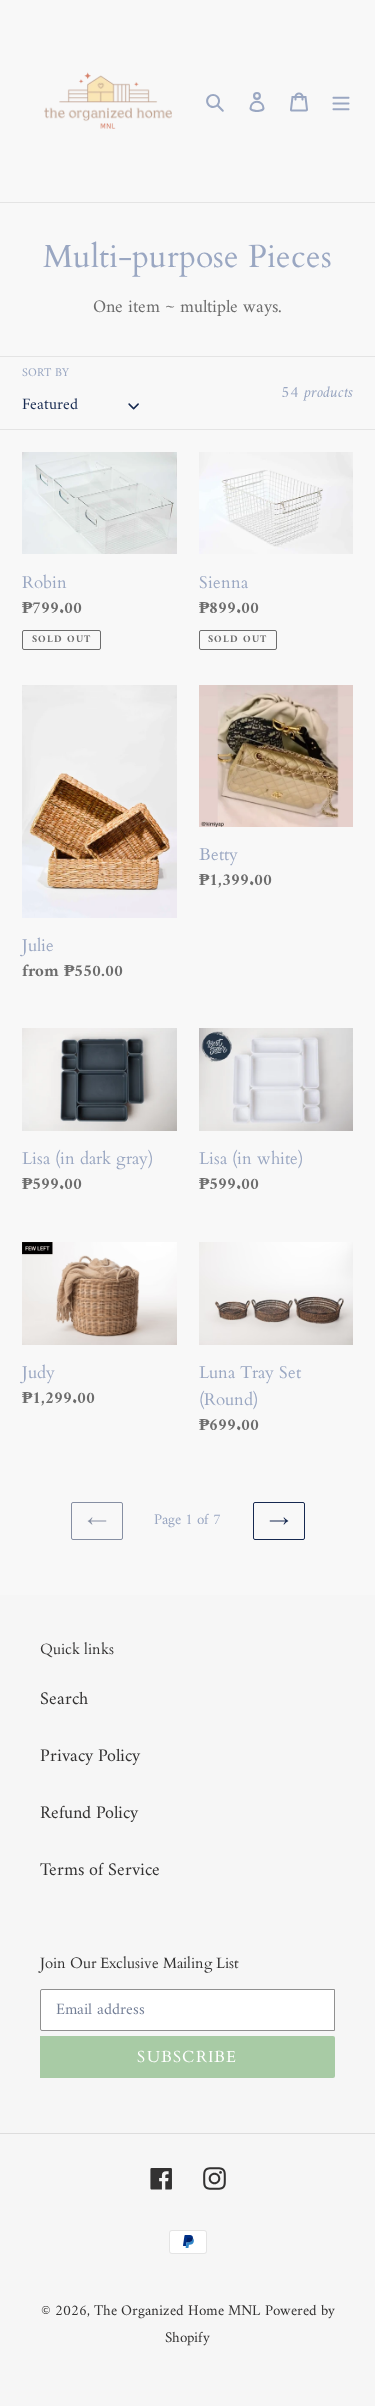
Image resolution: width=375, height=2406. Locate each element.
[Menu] (341, 101)
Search (64, 1699)
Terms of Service (100, 1870)
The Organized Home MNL (177, 2311)
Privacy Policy (90, 1756)
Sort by (45, 374)
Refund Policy (89, 1813)
